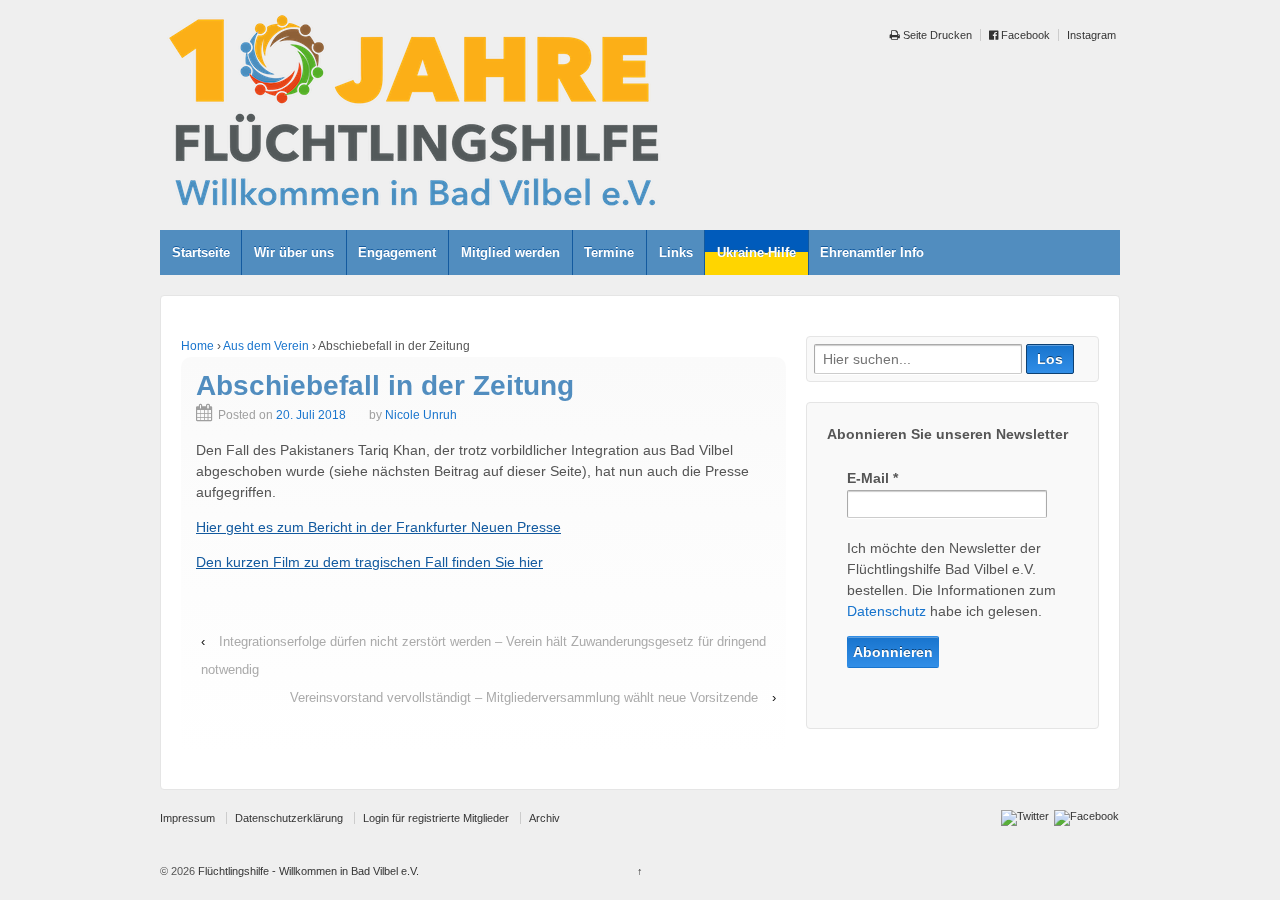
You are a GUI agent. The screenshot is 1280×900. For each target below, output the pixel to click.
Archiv (544, 818)
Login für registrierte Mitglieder (436, 818)
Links (676, 252)
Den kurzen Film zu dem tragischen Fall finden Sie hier (369, 562)
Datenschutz (886, 611)
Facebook (1024, 35)
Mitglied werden (510, 252)
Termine (609, 252)
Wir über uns (294, 252)
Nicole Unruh (421, 415)
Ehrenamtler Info (872, 252)
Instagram (1091, 35)
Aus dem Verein (266, 346)
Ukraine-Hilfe (756, 252)
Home (197, 346)
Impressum (187, 818)
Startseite (201, 252)
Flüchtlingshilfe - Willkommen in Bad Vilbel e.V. (307, 871)
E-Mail (872, 478)
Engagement (397, 252)
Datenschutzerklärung (289, 818)
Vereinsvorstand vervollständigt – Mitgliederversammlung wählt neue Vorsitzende (524, 697)
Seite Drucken (936, 35)
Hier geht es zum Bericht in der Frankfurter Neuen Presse (378, 527)
